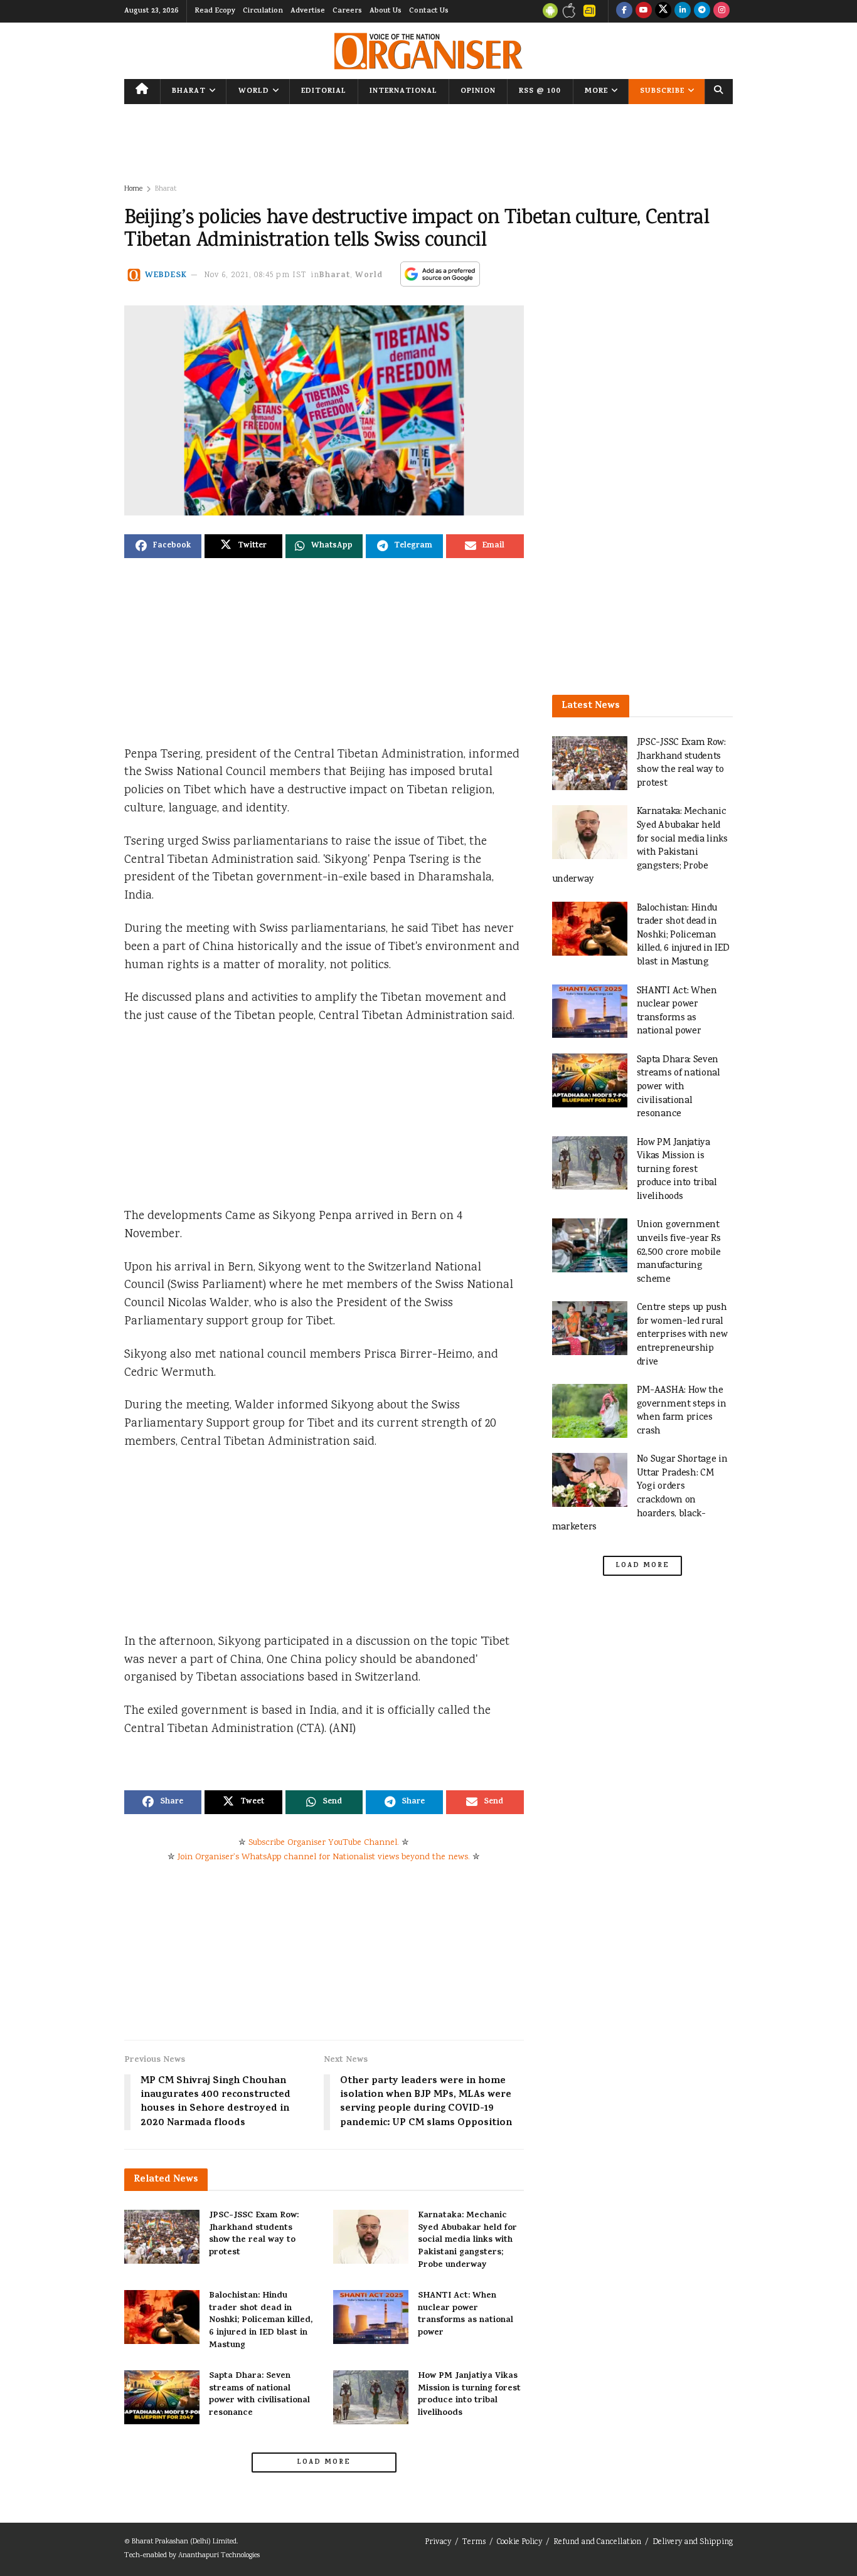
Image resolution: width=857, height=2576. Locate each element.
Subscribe (662, 92)
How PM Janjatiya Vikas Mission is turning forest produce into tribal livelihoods (469, 2395)
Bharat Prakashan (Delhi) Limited (184, 2542)
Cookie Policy (519, 2542)
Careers (347, 11)
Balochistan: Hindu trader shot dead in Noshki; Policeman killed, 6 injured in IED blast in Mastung (261, 2320)
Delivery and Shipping (693, 2542)
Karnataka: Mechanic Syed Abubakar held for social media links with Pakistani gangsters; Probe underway (467, 2240)
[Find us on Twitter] (663, 11)
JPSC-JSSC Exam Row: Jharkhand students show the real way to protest (254, 2234)
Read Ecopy (215, 11)
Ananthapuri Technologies (219, 2556)
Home (133, 189)
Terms (474, 2542)
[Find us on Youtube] (644, 11)
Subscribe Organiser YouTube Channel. (324, 1843)
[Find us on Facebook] (624, 11)
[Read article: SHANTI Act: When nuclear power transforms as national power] (371, 2317)
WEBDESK (166, 276)
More (596, 92)
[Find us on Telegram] (702, 11)
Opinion (478, 92)
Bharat (189, 92)
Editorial (324, 92)
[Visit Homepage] (428, 51)
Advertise (308, 11)
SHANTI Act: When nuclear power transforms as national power (466, 2315)
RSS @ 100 (540, 92)
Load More (324, 2463)
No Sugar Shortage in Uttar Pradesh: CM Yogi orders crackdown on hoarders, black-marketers (640, 1493)
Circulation (263, 11)
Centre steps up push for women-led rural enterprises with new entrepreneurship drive (682, 1335)
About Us (386, 11)
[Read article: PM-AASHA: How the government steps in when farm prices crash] (590, 1411)
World (254, 92)
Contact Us (429, 11)
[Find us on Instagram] (721, 11)
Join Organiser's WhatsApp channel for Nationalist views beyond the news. (324, 1857)
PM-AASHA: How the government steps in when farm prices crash (682, 1411)
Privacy (438, 2542)
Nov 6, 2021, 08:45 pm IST (255, 276)
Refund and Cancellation (597, 2542)
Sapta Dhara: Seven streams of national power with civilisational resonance (259, 2395)
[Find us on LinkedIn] (683, 11)
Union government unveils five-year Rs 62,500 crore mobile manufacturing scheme (679, 1252)
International (403, 92)
